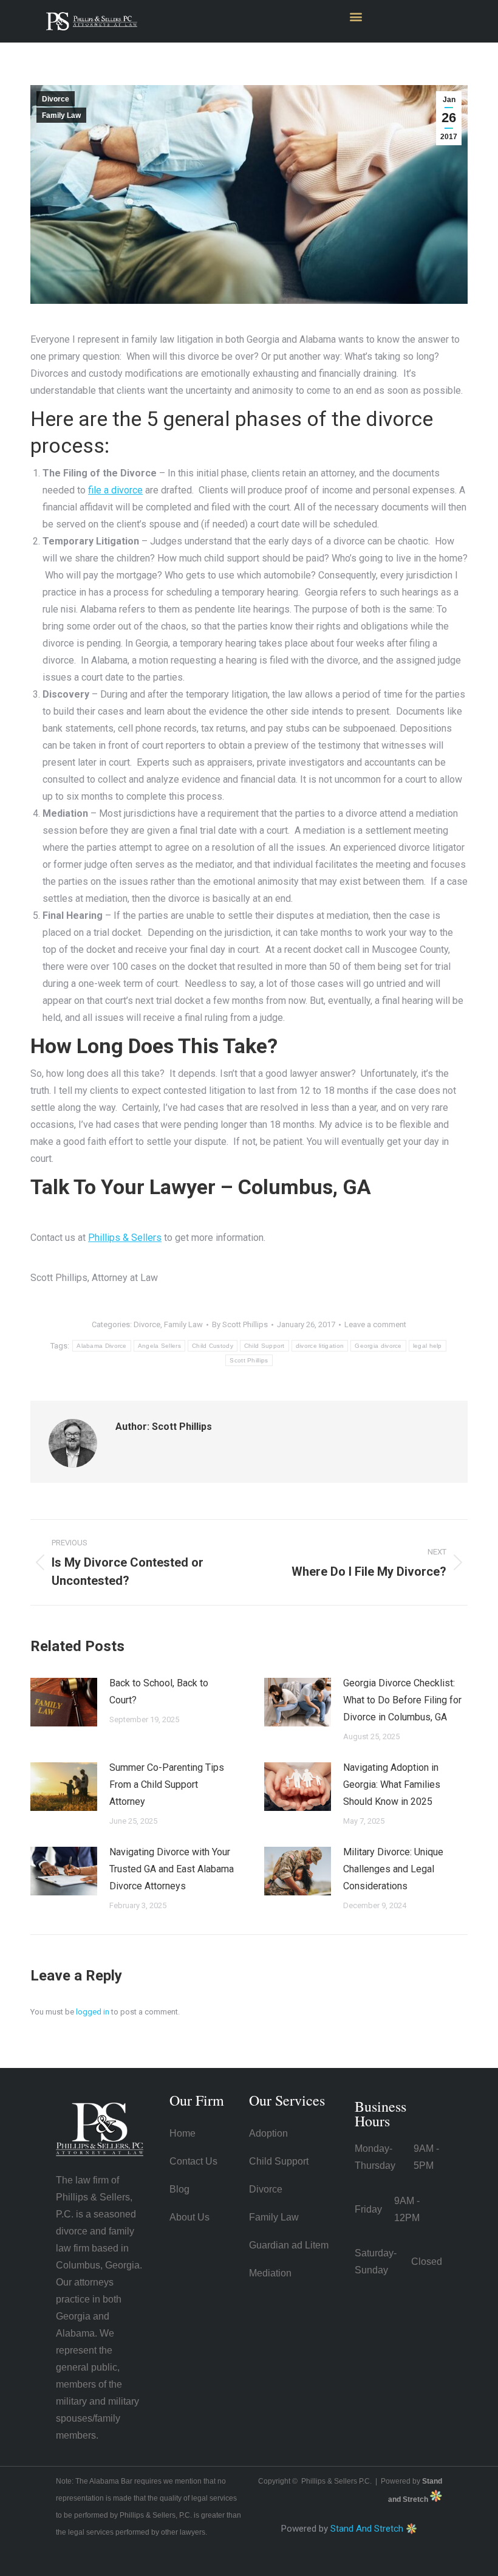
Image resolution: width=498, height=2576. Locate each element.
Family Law (61, 115)
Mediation (270, 2273)
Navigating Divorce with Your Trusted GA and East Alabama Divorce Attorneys (172, 1869)
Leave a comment (375, 1324)
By (240, 1324)
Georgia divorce (378, 1346)
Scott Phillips (249, 1360)
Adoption (268, 2133)
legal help (428, 1346)
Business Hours (380, 2114)
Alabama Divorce (102, 1346)
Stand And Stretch (367, 2529)
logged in (93, 2012)
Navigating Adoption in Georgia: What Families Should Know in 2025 (392, 1784)
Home (182, 2133)
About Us (189, 2217)
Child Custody (213, 1346)
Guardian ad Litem (289, 2245)
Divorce (56, 99)
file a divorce (115, 490)
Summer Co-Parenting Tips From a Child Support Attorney (167, 1784)
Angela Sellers (159, 1346)
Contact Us (193, 2161)
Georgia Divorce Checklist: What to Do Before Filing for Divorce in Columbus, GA (402, 1700)
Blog (179, 2189)
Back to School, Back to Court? (159, 1692)
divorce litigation (320, 1346)
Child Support (264, 1346)
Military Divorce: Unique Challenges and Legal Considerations (393, 1869)
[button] (356, 16)
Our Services (287, 2100)
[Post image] (64, 1702)
